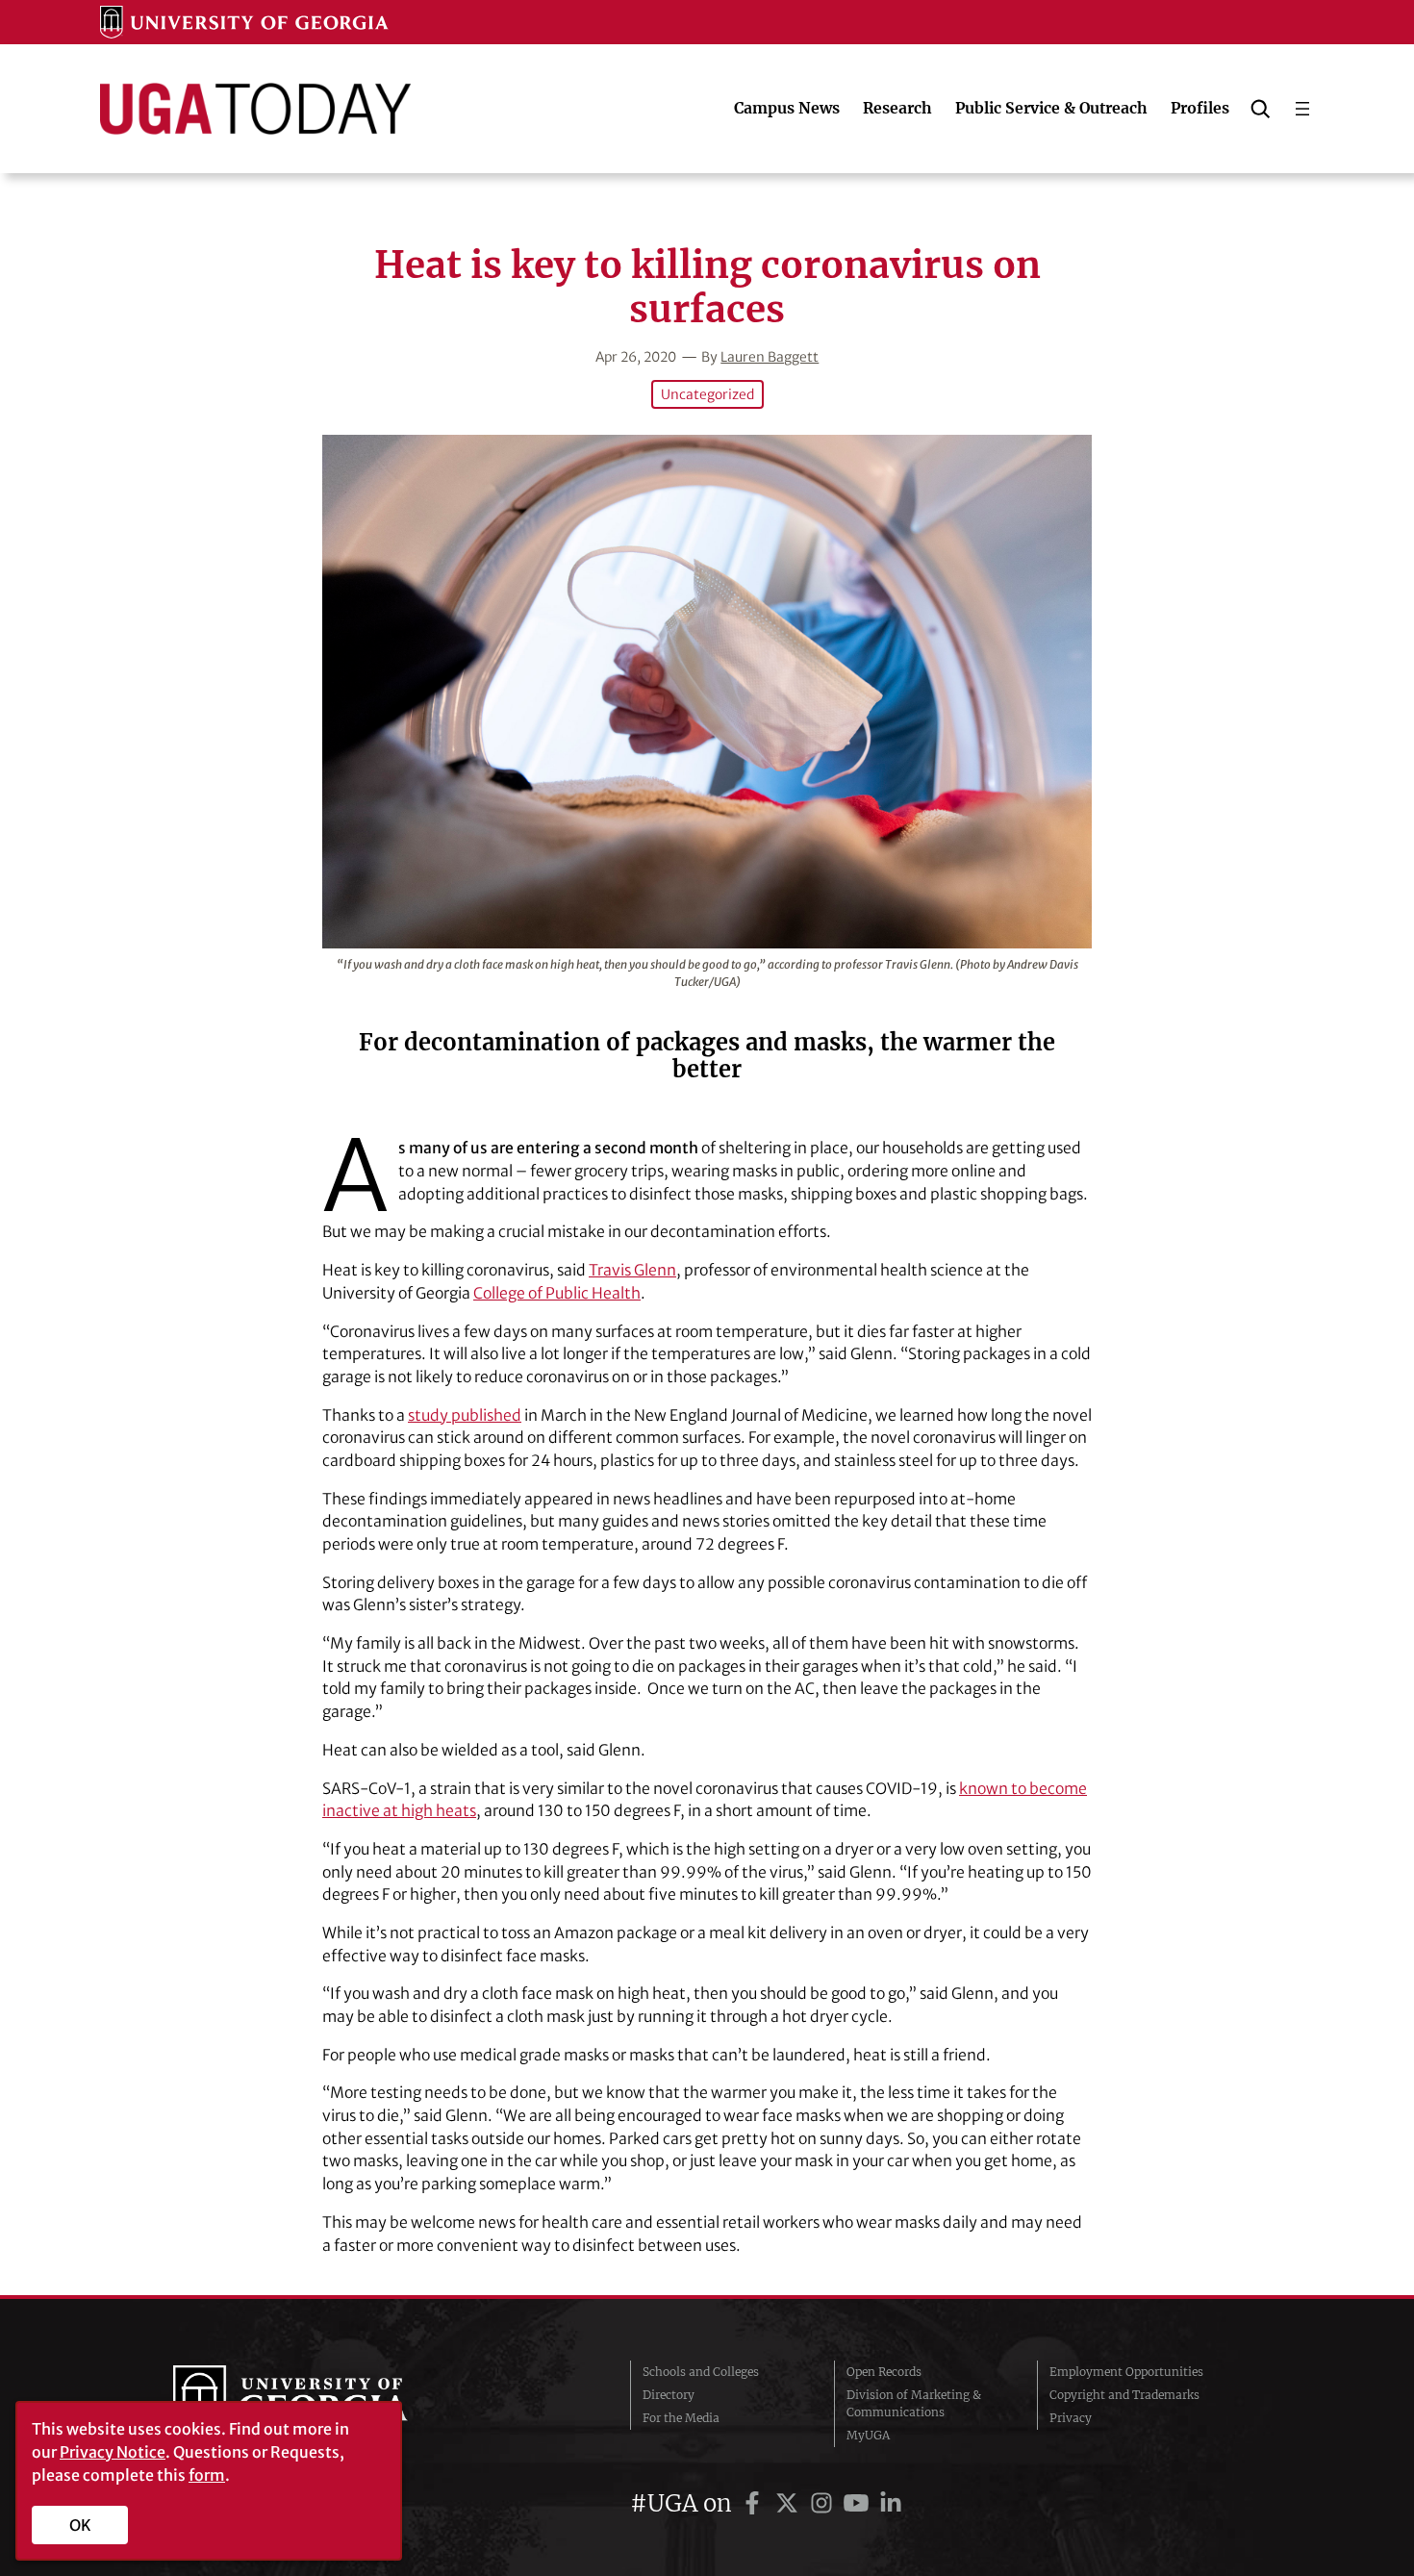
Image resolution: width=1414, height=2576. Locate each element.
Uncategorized (707, 394)
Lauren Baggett (770, 357)
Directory (669, 2395)
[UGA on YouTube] (859, 2503)
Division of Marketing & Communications (914, 2403)
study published (465, 1415)
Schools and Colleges (701, 2372)
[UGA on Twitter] (790, 2503)
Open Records (884, 2372)
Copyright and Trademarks (1124, 2395)
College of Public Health (557, 1293)
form (207, 2475)
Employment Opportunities (1126, 2372)
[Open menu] (1302, 109)
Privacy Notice (113, 2452)
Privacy (1071, 2418)
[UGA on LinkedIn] (891, 2503)
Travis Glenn (632, 1270)
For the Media (681, 2418)
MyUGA (868, 2435)
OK (80, 2525)
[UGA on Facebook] (755, 2503)
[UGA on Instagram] (824, 2503)
